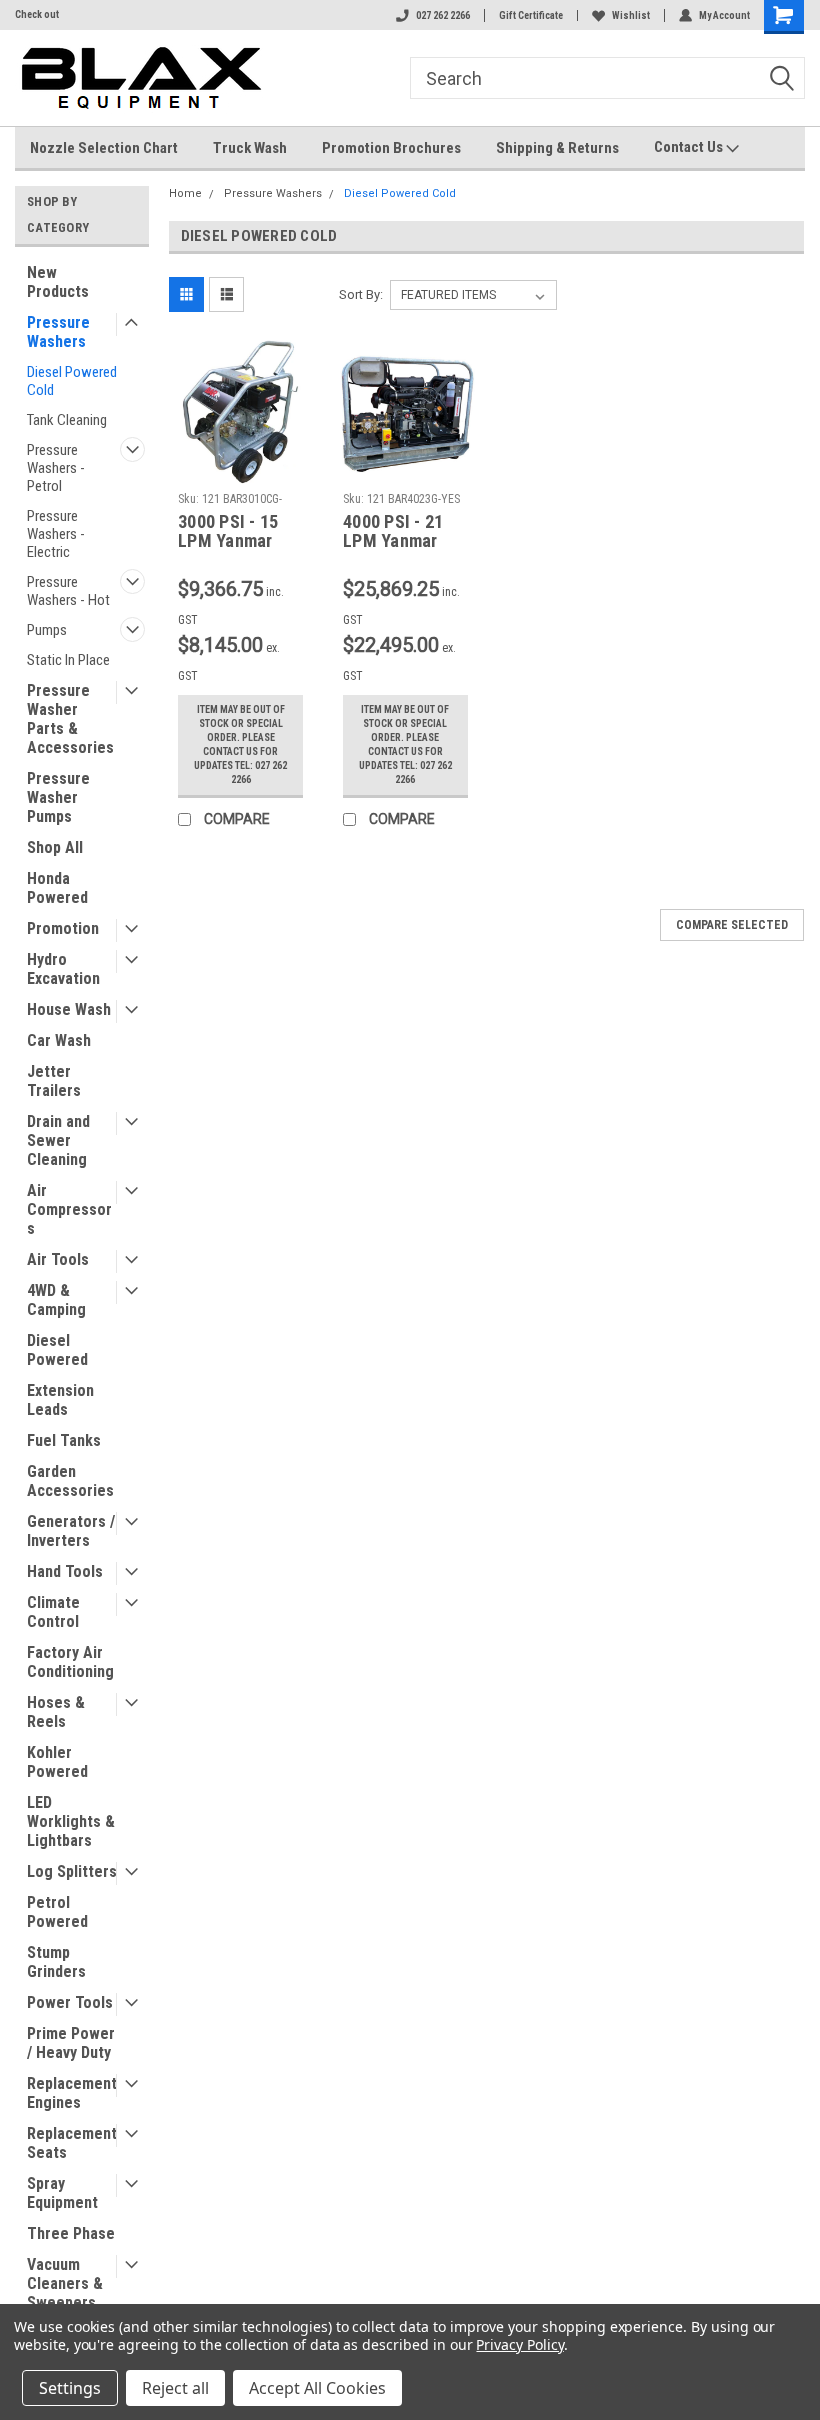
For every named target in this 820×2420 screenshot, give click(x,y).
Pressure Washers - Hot (68, 591)
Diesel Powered (57, 1350)
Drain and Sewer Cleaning (58, 1140)
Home (185, 193)
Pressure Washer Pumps (58, 797)
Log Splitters (72, 1871)
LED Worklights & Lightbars (71, 1821)
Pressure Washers (58, 332)
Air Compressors (69, 1209)
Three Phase (71, 2233)
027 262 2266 (443, 15)
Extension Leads (60, 1400)
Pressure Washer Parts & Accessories (70, 719)
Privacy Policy (519, 2344)
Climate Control (53, 1612)
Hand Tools (65, 1571)
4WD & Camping (56, 1300)
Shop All (55, 847)
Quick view (240, 468)
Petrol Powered (57, 1912)
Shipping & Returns (557, 148)
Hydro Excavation (63, 969)
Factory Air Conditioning (70, 1662)
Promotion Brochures (391, 148)
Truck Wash (250, 148)
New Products (58, 282)
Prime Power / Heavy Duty (71, 2043)
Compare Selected (732, 925)
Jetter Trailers (54, 1081)
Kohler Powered (57, 1762)
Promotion (63, 928)
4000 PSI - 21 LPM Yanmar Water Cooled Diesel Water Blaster (394, 532)
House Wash (69, 1009)
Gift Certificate (531, 15)
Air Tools (58, 1259)
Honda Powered (57, 888)
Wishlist (631, 15)
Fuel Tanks (64, 1440)
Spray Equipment (62, 2193)
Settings (70, 2388)
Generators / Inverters (71, 1531)
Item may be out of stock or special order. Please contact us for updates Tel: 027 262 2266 (240, 744)
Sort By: (361, 294)
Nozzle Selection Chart (104, 148)
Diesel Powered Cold (72, 381)
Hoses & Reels (56, 1712)
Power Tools (70, 2002)
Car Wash (59, 1040)
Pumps (47, 630)
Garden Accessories (70, 1481)
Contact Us (690, 147)
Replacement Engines (72, 2093)
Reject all (175, 2388)
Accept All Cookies (317, 2388)
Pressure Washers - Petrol (56, 468)
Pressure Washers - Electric (56, 534)
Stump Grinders (56, 1962)
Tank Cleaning (67, 420)
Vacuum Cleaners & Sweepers (65, 2283)
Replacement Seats (72, 2143)
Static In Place (68, 660)
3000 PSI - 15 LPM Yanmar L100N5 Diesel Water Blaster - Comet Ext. (235, 532)
